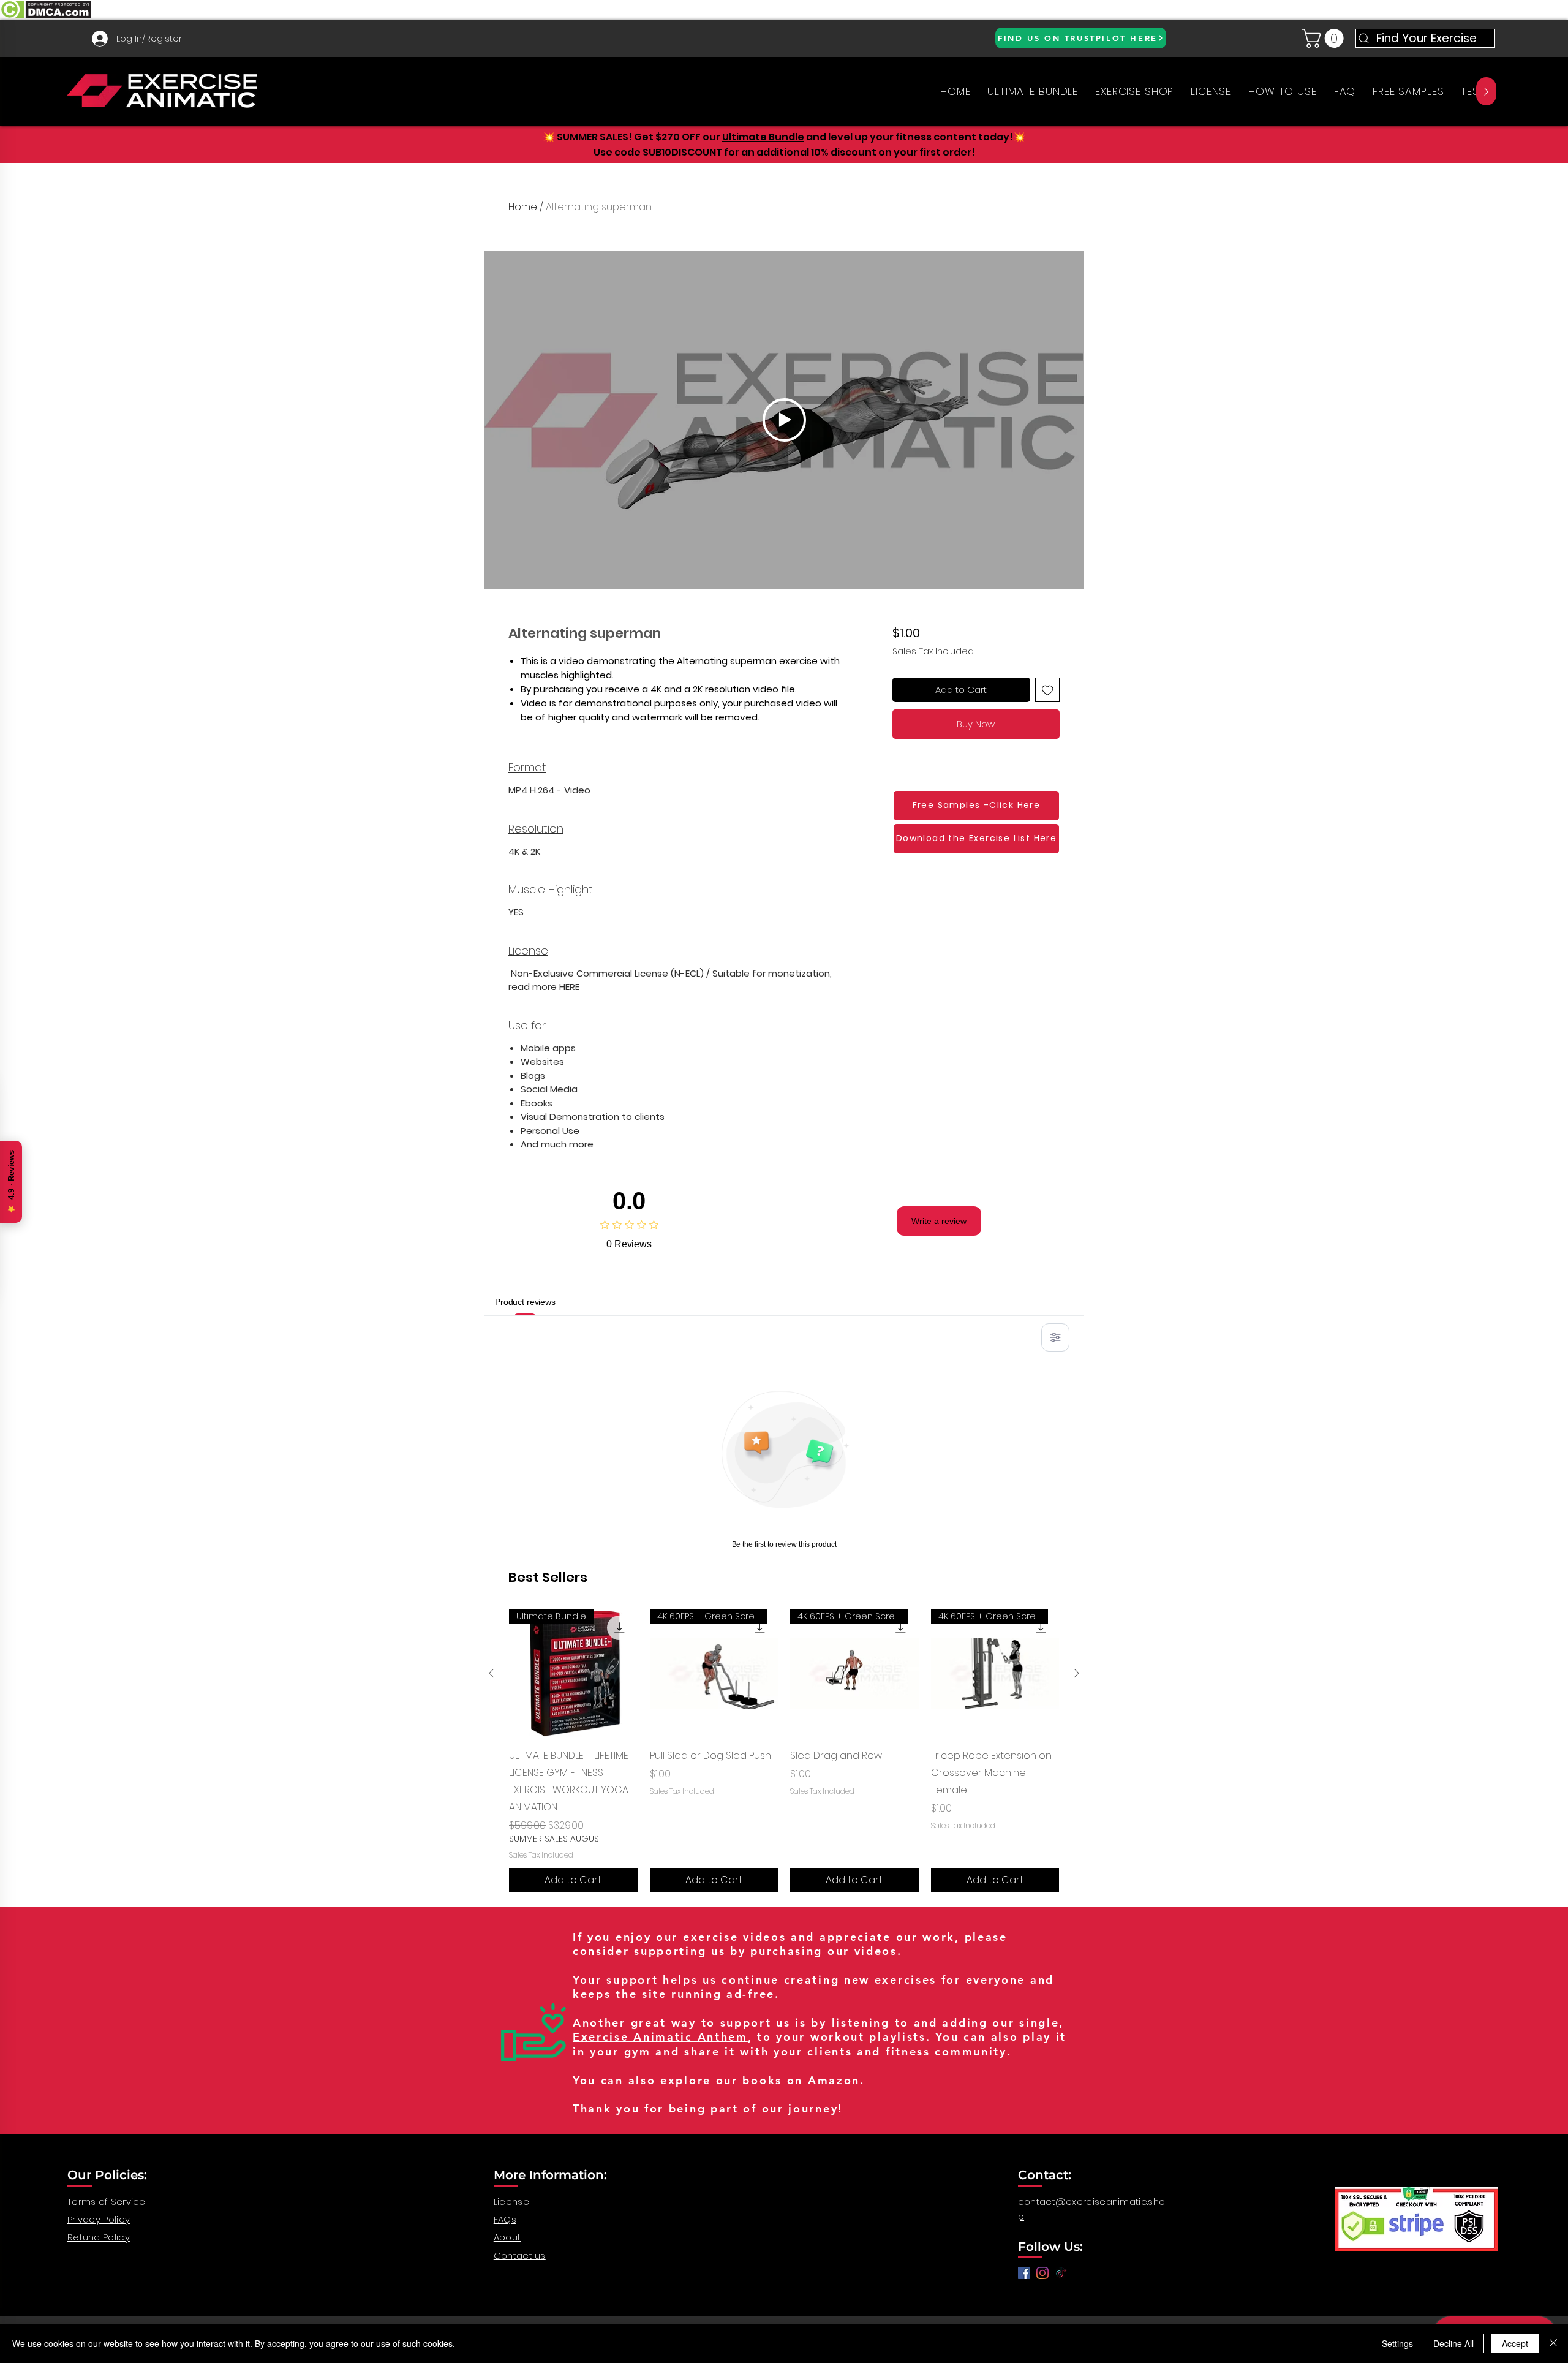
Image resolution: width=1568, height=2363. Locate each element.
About (507, 2237)
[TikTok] (1061, 2273)
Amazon (834, 2080)
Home (523, 207)
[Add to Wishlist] (1048, 690)
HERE (569, 987)
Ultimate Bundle (763, 137)
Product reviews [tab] (525, 1302)
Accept (1515, 2343)
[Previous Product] (491, 1673)
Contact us (520, 2255)
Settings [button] (1397, 2343)
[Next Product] (1077, 1673)
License (511, 2202)
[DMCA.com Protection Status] (46, 17)
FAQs (505, 2219)
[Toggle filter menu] (1055, 1337)
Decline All (1453, 2343)
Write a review (939, 1221)
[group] (784, 1751)
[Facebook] (1024, 2273)
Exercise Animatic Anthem (660, 2037)
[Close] (1553, 2343)
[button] (1325, 38)
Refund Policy (99, 2237)
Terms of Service (107, 2202)
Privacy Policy (99, 2219)
